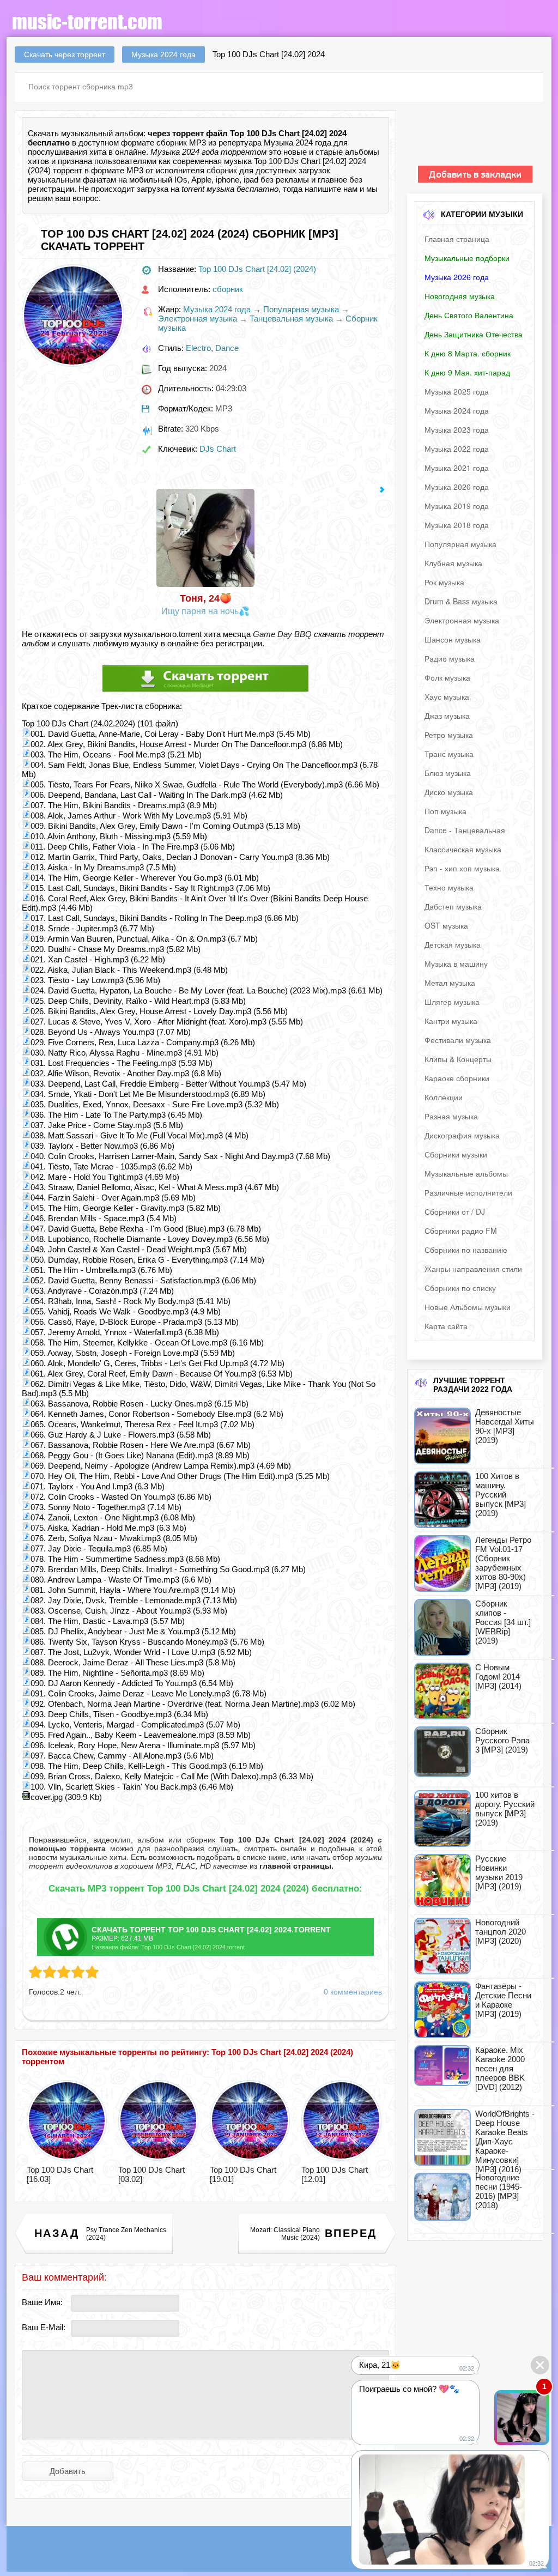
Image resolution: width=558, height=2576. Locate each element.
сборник (222, 170)
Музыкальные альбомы (466, 1173)
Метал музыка (450, 983)
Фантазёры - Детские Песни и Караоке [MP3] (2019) (503, 2000)
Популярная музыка (301, 309)
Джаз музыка (447, 716)
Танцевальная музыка (291, 319)
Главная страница (457, 239)
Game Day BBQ (282, 634)
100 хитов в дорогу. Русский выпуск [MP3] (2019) (505, 1809)
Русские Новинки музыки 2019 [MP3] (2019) (499, 1872)
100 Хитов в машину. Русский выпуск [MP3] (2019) (501, 1495)
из (290, 1866)
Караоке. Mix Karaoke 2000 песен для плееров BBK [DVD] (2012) (500, 2068)
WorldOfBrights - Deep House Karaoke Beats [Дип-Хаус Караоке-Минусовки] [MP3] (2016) (505, 2141)
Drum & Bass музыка (461, 601)
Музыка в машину (456, 963)
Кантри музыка (451, 1021)
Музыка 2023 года (457, 429)
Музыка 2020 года (457, 487)
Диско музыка (449, 792)
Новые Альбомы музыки (468, 1307)
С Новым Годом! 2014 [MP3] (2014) (498, 1677)
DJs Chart (218, 449)
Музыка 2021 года (457, 468)
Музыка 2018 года (457, 525)
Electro (198, 348)
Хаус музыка (447, 696)
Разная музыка (451, 1116)
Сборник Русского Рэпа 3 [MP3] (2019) (502, 1740)
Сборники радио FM (461, 1231)
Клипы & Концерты (458, 1059)
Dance (227, 348)
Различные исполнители (468, 1192)
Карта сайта (446, 1326)
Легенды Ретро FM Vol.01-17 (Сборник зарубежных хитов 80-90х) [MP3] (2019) (503, 1563)
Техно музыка (449, 887)
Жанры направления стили (473, 1269)
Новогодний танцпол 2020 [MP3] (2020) (501, 1932)
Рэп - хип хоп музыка (462, 868)
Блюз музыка (448, 773)
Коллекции (444, 1097)
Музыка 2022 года (457, 448)
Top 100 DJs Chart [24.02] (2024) (257, 269)
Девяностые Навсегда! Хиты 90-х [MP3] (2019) (505, 1426)
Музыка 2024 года (217, 309)
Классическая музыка (463, 849)
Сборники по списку (460, 1288)
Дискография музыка (462, 1135)
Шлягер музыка (452, 1002)
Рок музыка (444, 582)
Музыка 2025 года (457, 391)
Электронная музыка (198, 319)
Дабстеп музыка (453, 906)
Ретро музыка (449, 735)
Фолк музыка (447, 677)
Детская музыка (453, 944)
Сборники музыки (456, 1154)
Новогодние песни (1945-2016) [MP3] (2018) (499, 2191)
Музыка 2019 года (457, 506)
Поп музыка (445, 811)
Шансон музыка (453, 639)
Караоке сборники (457, 1078)
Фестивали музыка (458, 1040)
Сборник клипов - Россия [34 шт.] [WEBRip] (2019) (503, 1622)
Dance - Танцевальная (465, 830)
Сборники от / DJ (455, 1211)
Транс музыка (449, 754)
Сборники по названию (466, 1250)
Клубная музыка (453, 563)
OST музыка (446, 925)
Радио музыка (450, 658)
